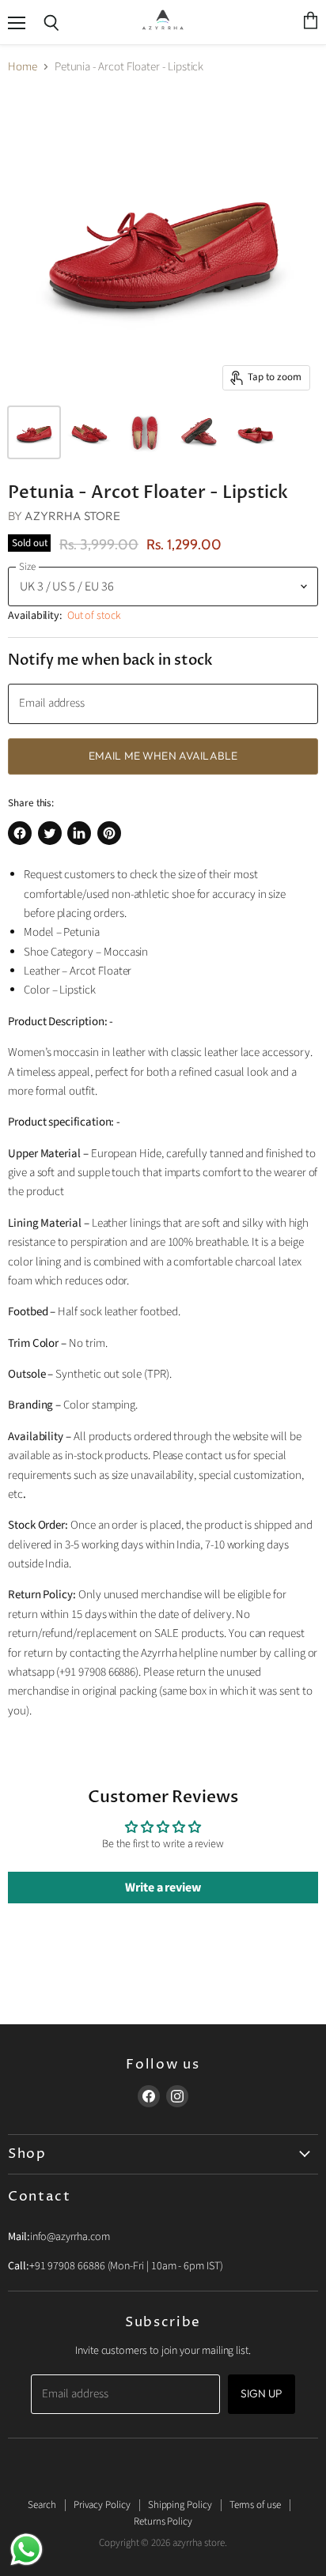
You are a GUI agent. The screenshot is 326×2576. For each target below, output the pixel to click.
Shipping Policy (180, 2505)
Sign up (262, 2393)
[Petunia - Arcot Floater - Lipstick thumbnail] (34, 432)
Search (42, 2505)
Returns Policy (163, 2521)
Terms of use (255, 2505)
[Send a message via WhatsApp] (27, 2550)
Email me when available (163, 756)
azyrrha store (72, 516)
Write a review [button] (163, 1888)
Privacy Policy (102, 2505)
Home (23, 67)
